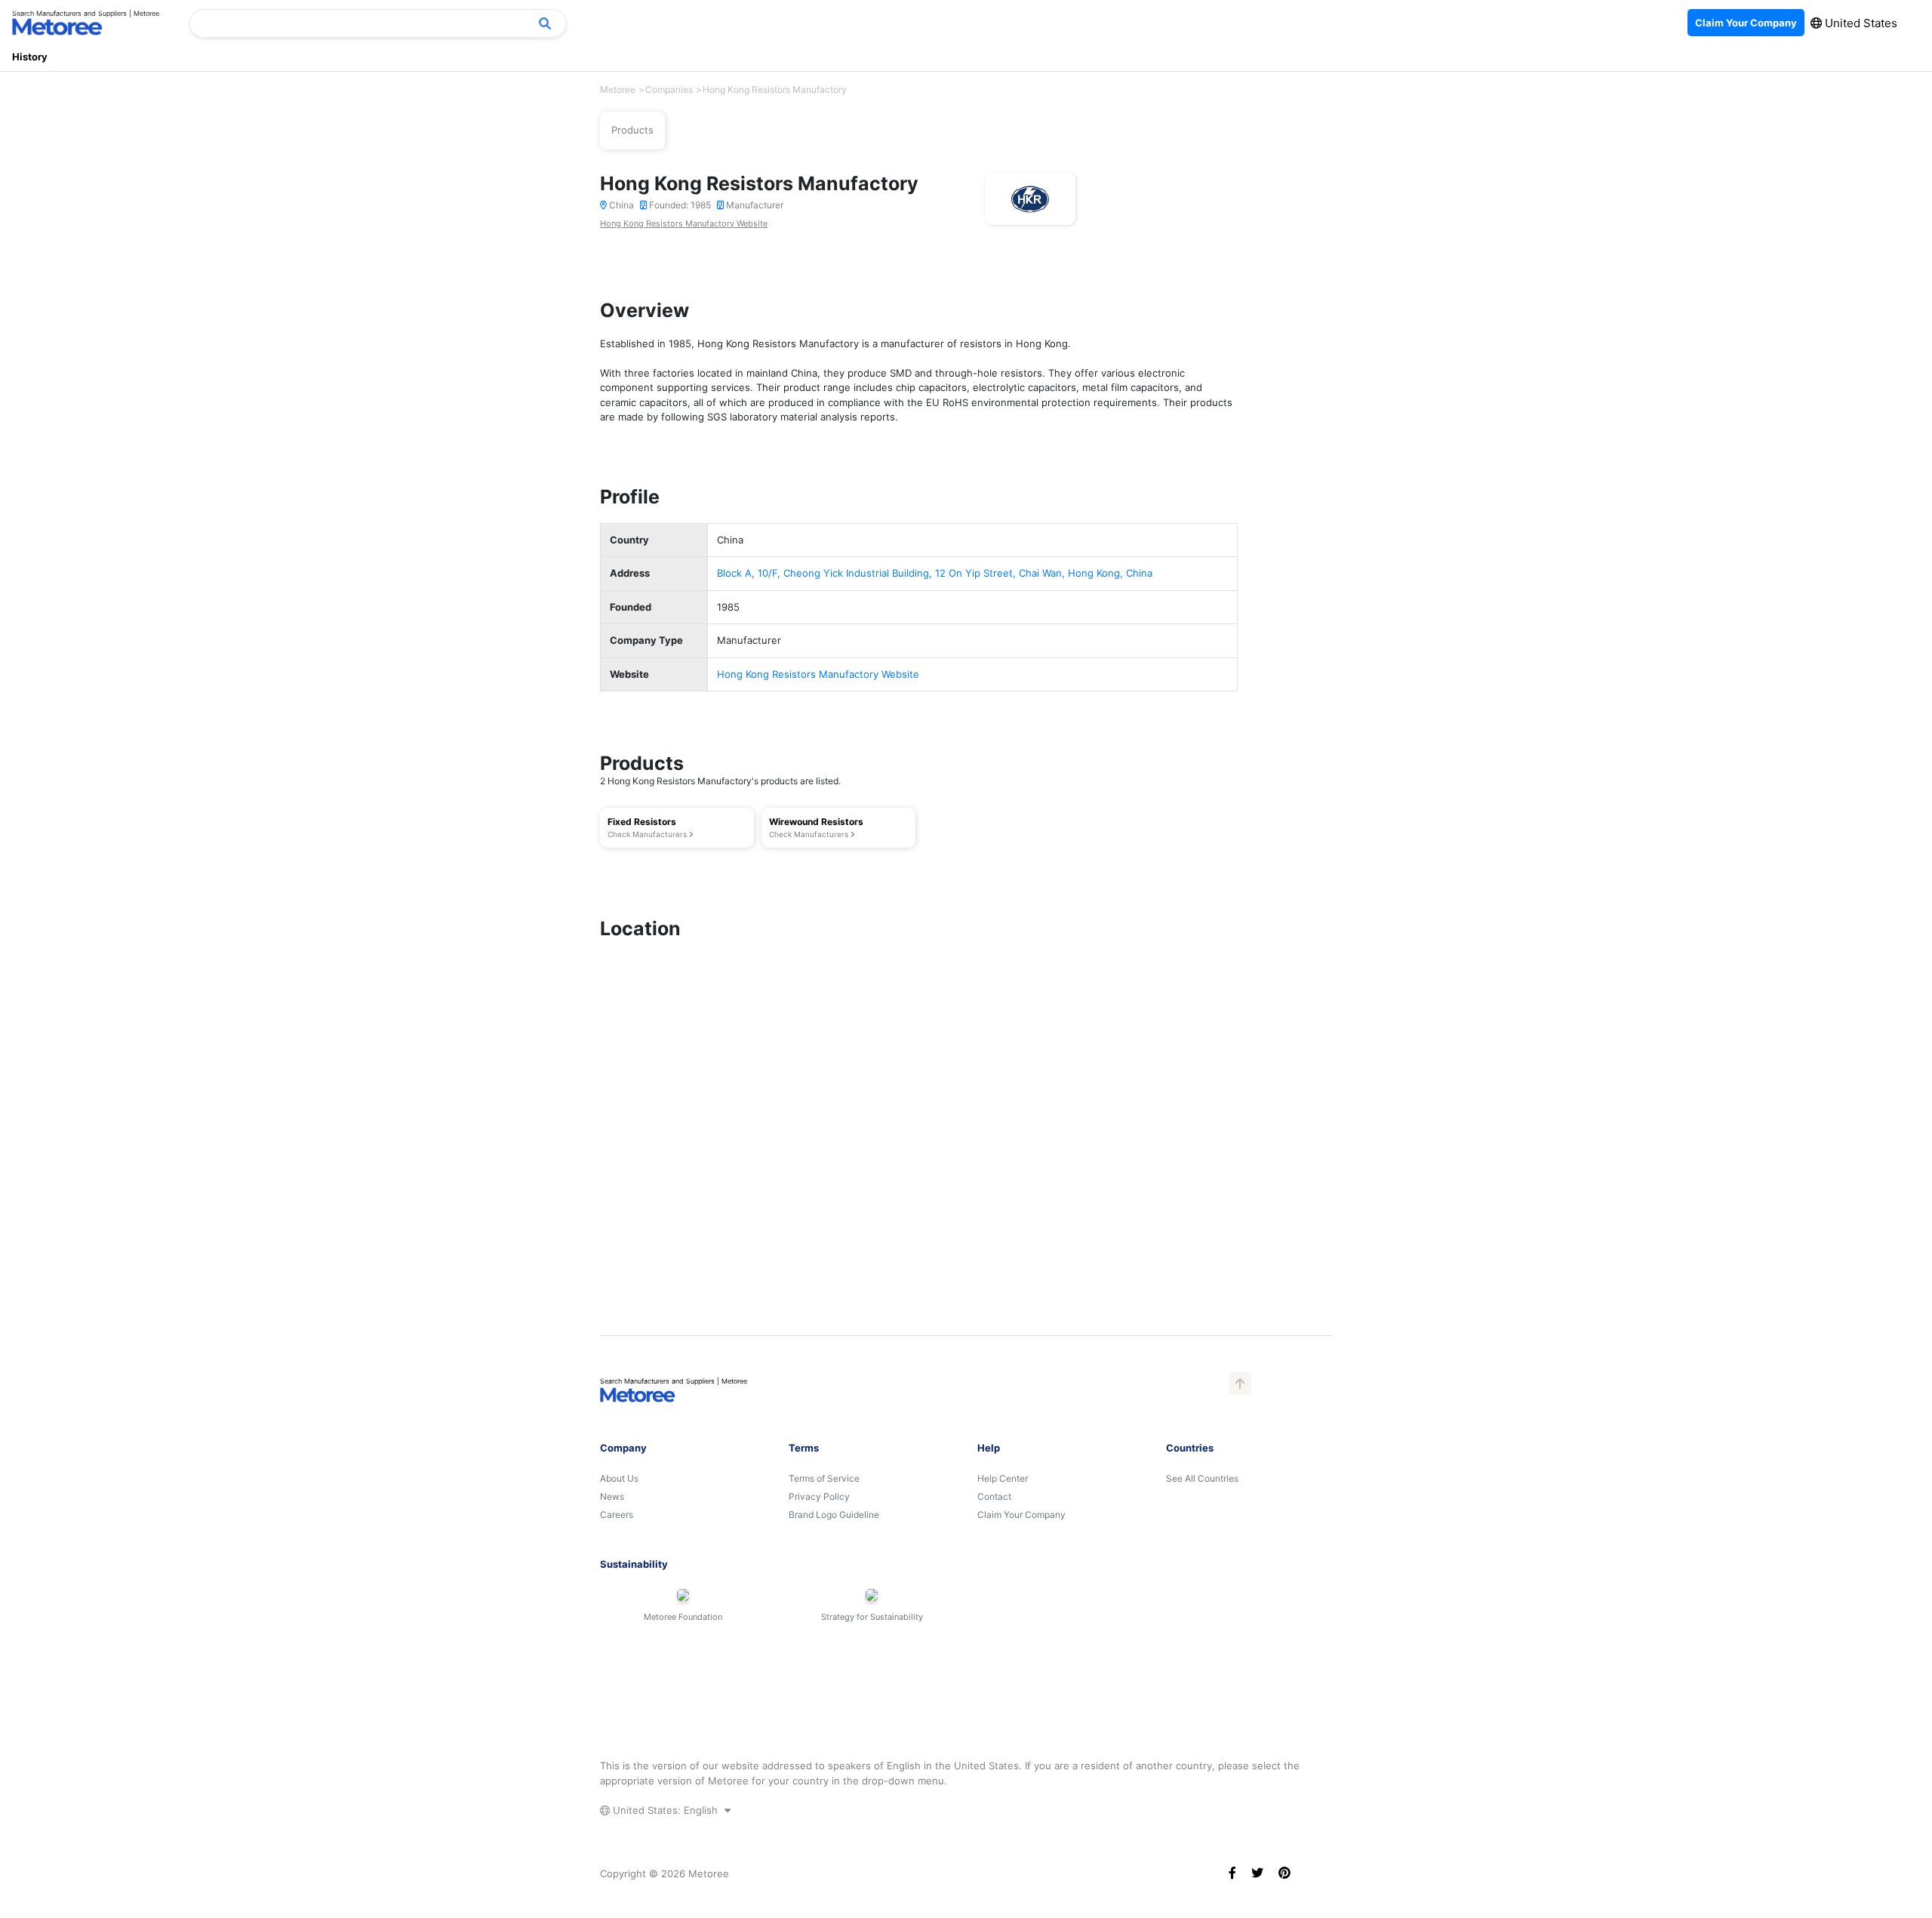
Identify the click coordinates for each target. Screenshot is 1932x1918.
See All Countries (1202, 1478)
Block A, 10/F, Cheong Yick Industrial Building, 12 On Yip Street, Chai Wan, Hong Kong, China (935, 573)
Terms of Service (824, 1478)
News (612, 1496)
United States (1860, 23)
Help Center (1003, 1478)
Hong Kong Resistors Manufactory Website (684, 223)
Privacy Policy (819, 1496)
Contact (994, 1496)
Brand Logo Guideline (834, 1515)
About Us (619, 1478)
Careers (617, 1515)
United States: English (665, 1810)
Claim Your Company (1021, 1515)
